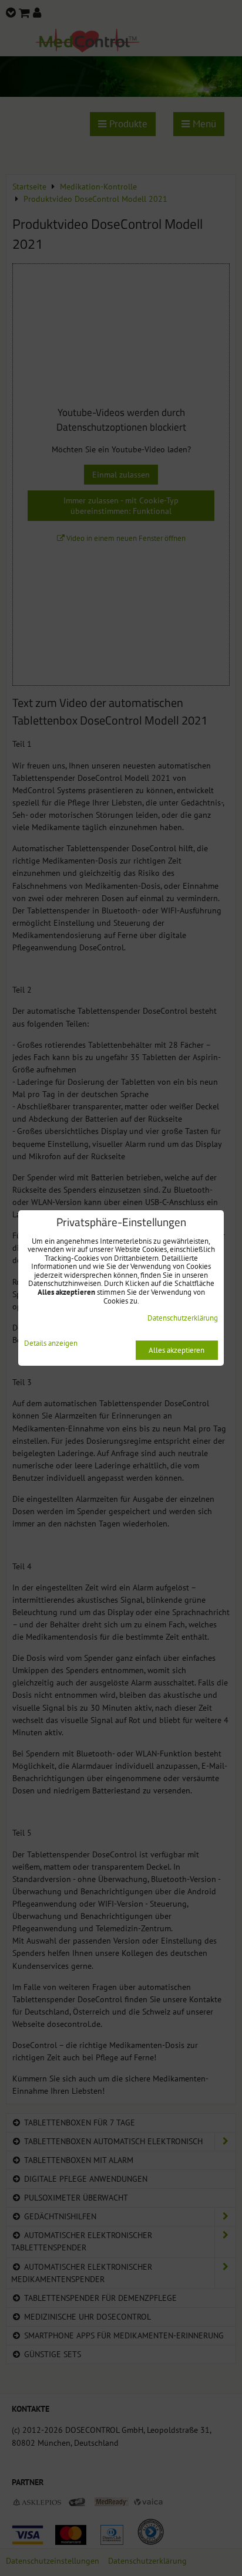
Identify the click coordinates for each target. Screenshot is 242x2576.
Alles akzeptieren (177, 1350)
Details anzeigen (51, 1344)
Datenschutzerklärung (183, 1318)
